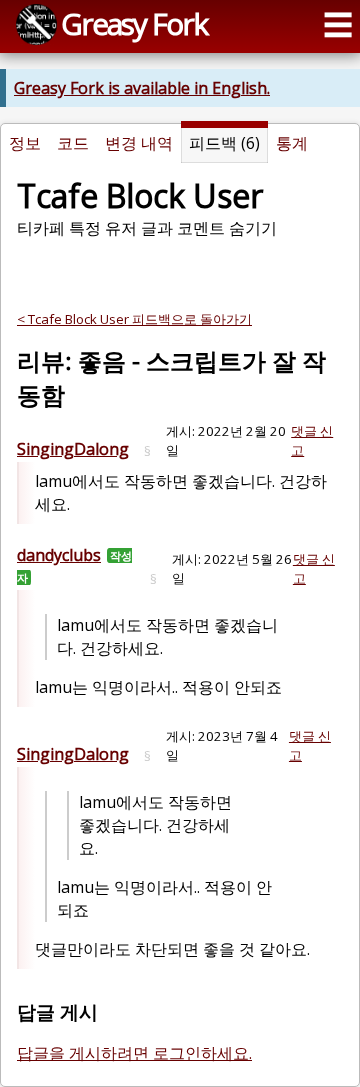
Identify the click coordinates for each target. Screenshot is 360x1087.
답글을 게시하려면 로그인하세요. (134, 1053)
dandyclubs (59, 555)
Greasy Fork (134, 23)
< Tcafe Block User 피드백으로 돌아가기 (134, 319)
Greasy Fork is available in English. (142, 88)
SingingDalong (73, 449)
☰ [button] (338, 24)
